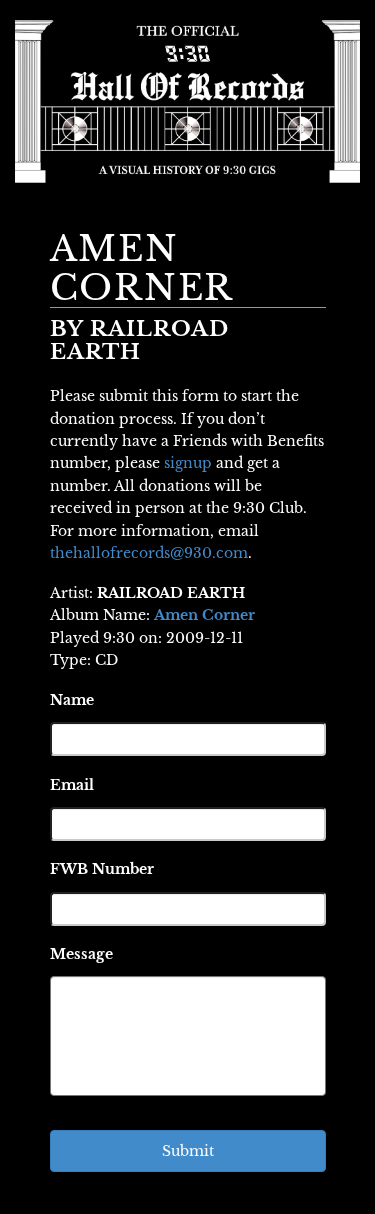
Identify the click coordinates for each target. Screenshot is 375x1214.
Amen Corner (204, 615)
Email (72, 785)
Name (72, 700)
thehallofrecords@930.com (149, 553)
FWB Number (102, 869)
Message (81, 954)
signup (188, 463)
